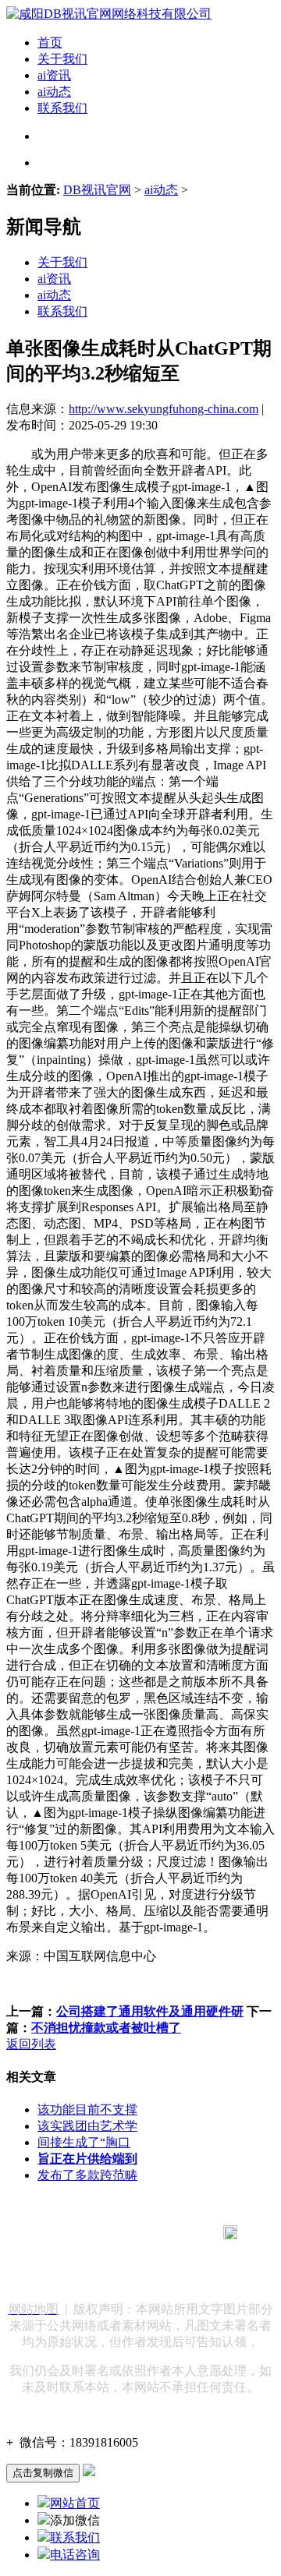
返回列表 (31, 2044)
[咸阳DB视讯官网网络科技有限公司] (109, 14)
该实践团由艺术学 (87, 2126)
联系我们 (62, 108)
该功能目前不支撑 (87, 2110)
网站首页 (75, 2503)
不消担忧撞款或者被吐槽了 (106, 2028)
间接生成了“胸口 (84, 2142)
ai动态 (54, 92)
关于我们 (62, 59)
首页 (50, 42)
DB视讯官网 (97, 190)
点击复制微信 (43, 2473)
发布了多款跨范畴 (87, 2175)
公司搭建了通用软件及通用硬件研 (150, 2011)
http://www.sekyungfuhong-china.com (164, 409)
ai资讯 (54, 75)
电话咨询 (75, 2555)
